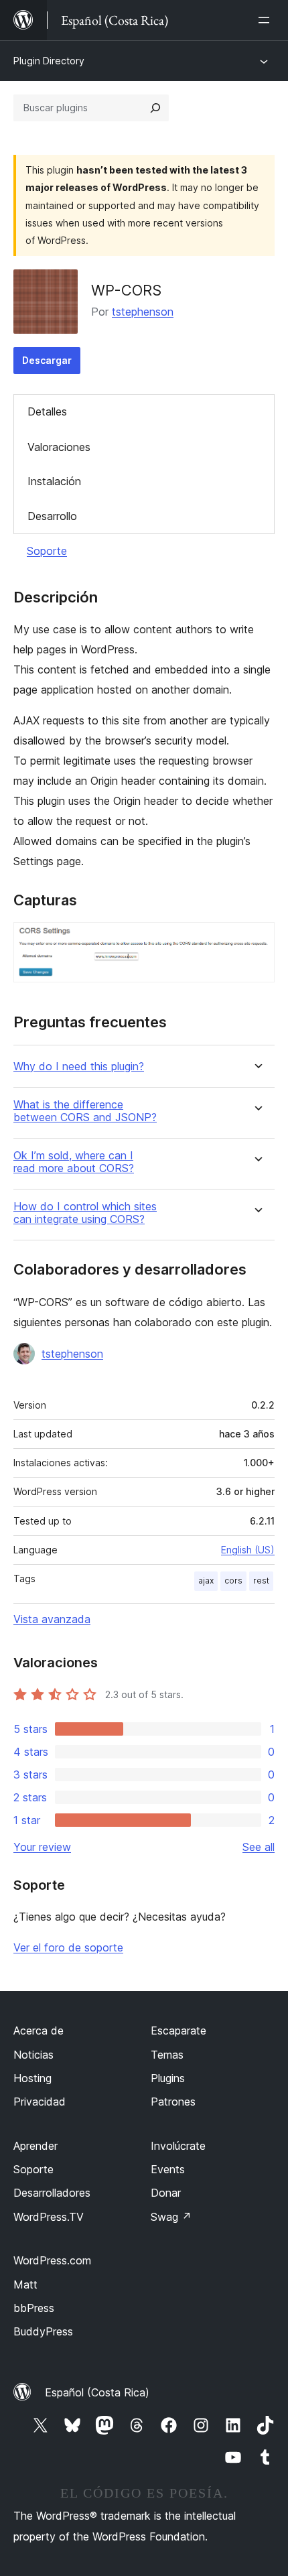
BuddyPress (43, 2331)
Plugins (168, 2078)
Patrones (173, 2102)
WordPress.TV (49, 2217)
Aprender (35, 2146)
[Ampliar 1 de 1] (257, 940)
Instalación (54, 481)
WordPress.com (52, 2260)
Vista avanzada (52, 1619)
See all (259, 1847)
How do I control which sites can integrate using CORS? (85, 1213)
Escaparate (178, 2031)
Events (168, 2169)
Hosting (32, 2078)
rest (261, 1581)
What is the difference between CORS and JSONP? (85, 1111)
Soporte (47, 551)
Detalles (47, 411)
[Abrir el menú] (267, 20)
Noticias (33, 2055)
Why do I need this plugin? (79, 1067)
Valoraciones (59, 447)
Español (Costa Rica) (97, 2392)
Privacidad (40, 2102)
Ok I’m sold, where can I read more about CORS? (74, 1162)
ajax (206, 1581)
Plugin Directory (49, 61)
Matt (25, 2284)
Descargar (47, 360)
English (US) (248, 1550)
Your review (42, 1847)
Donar (166, 2193)
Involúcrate (178, 2146)
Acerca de (39, 2031)
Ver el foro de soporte (68, 1947)
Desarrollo (52, 516)
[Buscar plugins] (155, 108)
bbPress (34, 2308)
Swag (171, 2217)
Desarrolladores (52, 2193)
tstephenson (143, 312)
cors (233, 1581)
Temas (167, 2055)
